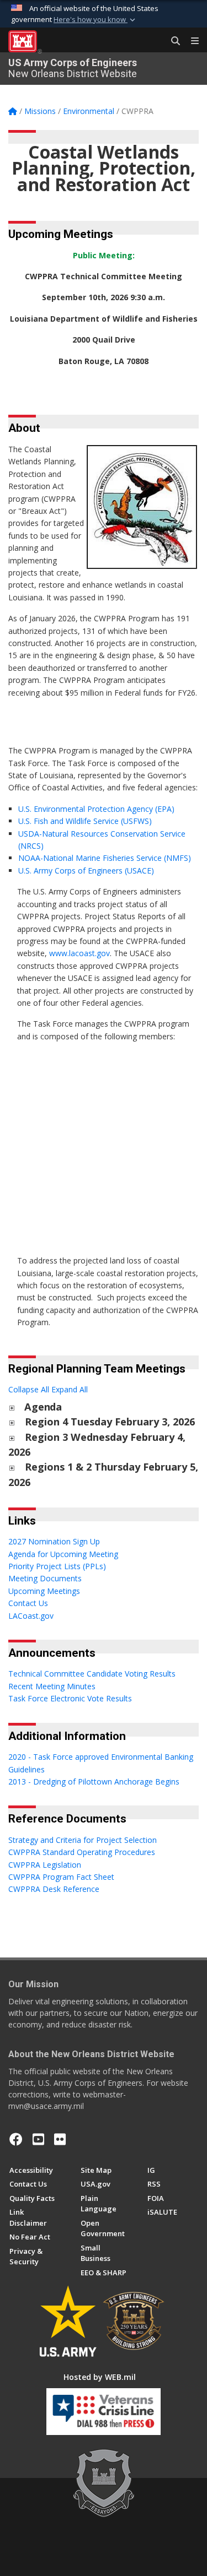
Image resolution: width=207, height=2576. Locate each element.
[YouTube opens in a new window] (38, 2139)
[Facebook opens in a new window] (16, 2139)
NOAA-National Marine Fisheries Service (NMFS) (105, 858)
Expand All (70, 1389)
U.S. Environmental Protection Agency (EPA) (96, 809)
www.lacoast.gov (79, 953)
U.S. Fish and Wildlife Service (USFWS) (85, 821)
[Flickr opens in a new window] (60, 2139)
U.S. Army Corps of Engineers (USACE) (86, 871)
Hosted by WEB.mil (100, 2377)
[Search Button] (172, 41)
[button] (95, 20)
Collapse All (29, 1389)
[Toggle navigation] (190, 41)
